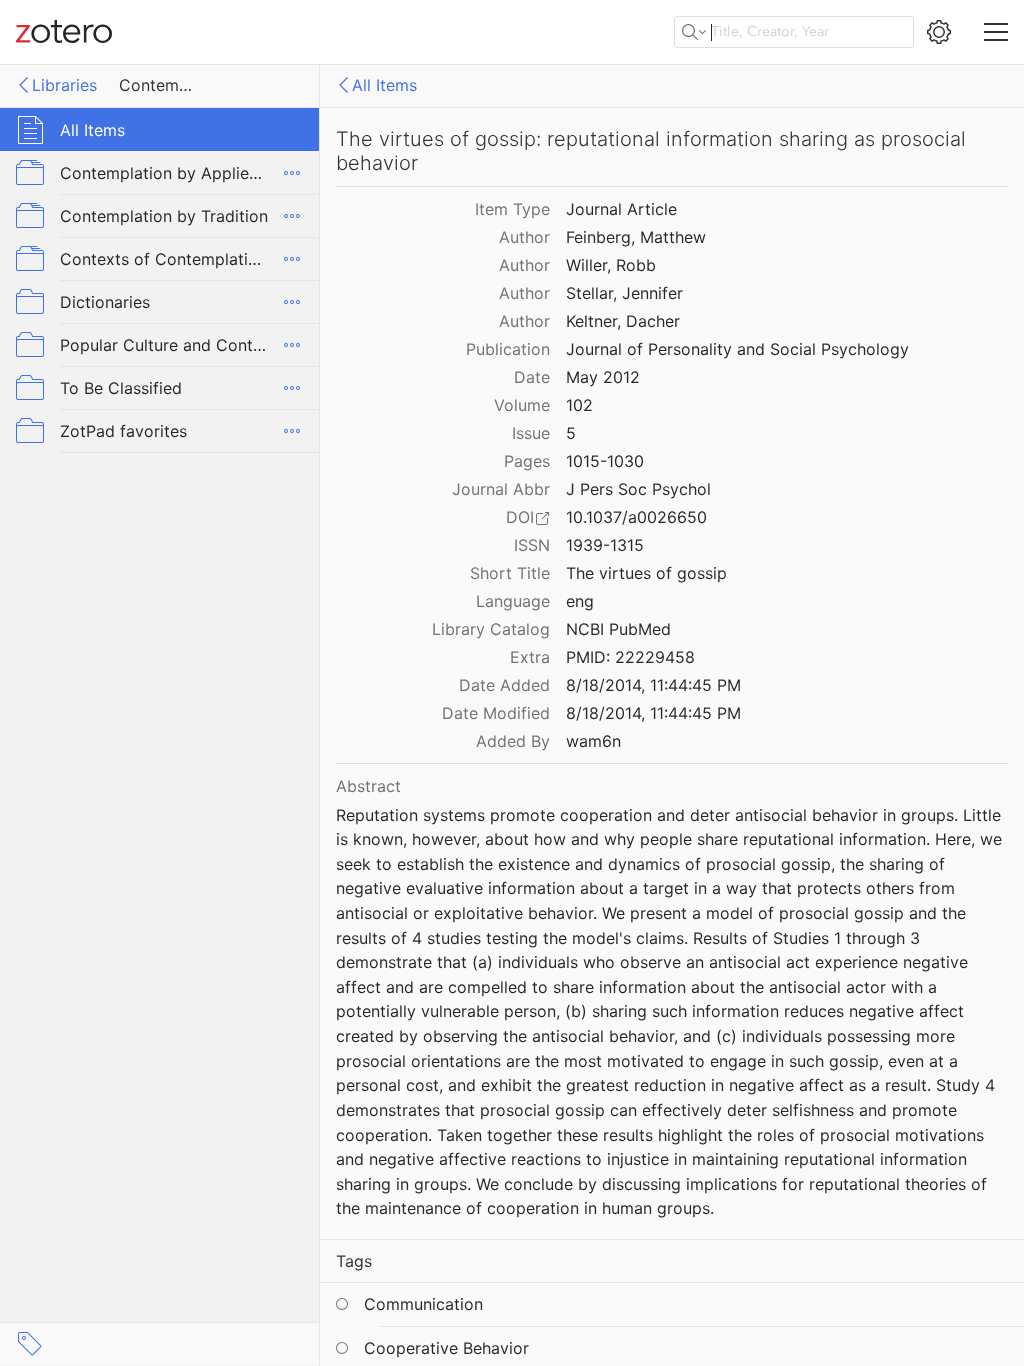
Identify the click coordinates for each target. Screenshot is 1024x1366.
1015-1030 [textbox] (605, 461)
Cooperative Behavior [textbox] (446, 1348)
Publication (508, 349)
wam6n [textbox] (593, 741)
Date (532, 377)
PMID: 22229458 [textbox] (630, 657)
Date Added (504, 685)
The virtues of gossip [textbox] (646, 573)
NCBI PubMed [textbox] (618, 629)
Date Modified (496, 713)
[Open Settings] (939, 32)
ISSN (532, 545)
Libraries (64, 85)
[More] (292, 173)
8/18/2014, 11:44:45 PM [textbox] (653, 685)
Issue (531, 433)
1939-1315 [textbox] (605, 545)
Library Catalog (491, 629)
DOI (520, 517)
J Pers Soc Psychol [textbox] (638, 489)
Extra (530, 657)
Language (513, 601)
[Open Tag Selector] (30, 1344)
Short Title (510, 573)
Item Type (512, 209)
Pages (527, 461)
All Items (384, 85)
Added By (513, 741)
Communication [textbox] (423, 1304)
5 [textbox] (571, 433)
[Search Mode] (694, 32)
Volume (522, 405)
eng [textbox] (580, 601)
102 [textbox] (579, 405)
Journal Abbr (501, 489)
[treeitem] (160, 129)
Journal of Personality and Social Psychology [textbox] (737, 349)
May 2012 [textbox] (603, 377)
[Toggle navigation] (996, 32)
